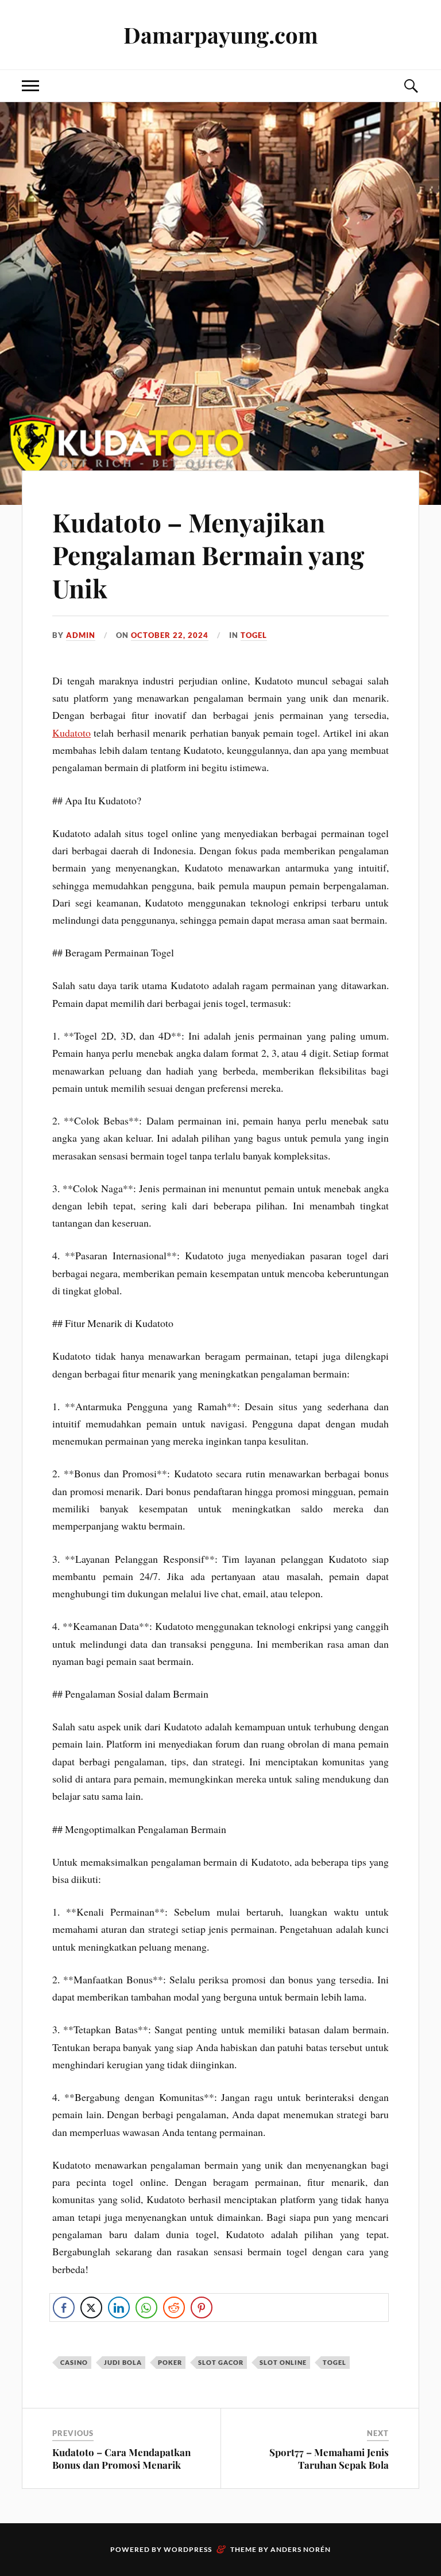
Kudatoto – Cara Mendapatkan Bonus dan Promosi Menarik (121, 2458)
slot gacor (221, 2362)
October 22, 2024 (170, 635)
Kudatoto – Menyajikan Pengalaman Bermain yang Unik (208, 555)
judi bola (123, 2362)
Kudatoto (71, 733)
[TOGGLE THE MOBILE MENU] (30, 86)
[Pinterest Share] (202, 2307)
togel (254, 635)
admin (81, 635)
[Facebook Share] (64, 2307)
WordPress (188, 2549)
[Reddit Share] (174, 2307)
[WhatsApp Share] (146, 2307)
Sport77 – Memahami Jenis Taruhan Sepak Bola (329, 2458)
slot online (283, 2362)
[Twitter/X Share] (91, 2307)
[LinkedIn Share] (119, 2307)
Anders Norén (301, 2549)
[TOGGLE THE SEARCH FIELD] (411, 86)
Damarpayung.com (221, 35)
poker (170, 2362)
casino (74, 2362)
